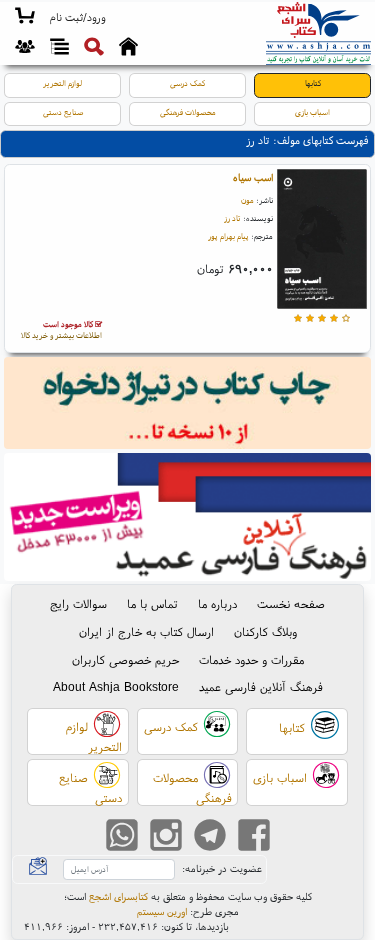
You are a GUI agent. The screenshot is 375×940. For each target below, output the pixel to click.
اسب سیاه (253, 177)
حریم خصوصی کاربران (125, 659)
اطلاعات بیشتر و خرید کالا (61, 330)
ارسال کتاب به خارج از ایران (146, 631)
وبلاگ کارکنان (265, 631)
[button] (77, 18)
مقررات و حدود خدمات (251, 659)
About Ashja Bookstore (116, 686)
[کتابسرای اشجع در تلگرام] (210, 836)
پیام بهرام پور (228, 236)
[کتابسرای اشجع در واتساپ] (122, 836)
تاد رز (232, 218)
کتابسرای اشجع (118, 896)
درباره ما (217, 603)
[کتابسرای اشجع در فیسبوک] (254, 836)
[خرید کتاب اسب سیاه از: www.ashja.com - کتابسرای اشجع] (322, 241)
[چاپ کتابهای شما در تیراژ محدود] (188, 405)
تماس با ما (152, 603)
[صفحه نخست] (128, 49)
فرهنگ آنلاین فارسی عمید (261, 686)
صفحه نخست (291, 603)
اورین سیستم (162, 911)
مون (247, 200)
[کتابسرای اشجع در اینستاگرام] (166, 836)
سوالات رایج (78, 603)
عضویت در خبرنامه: (222, 868)
